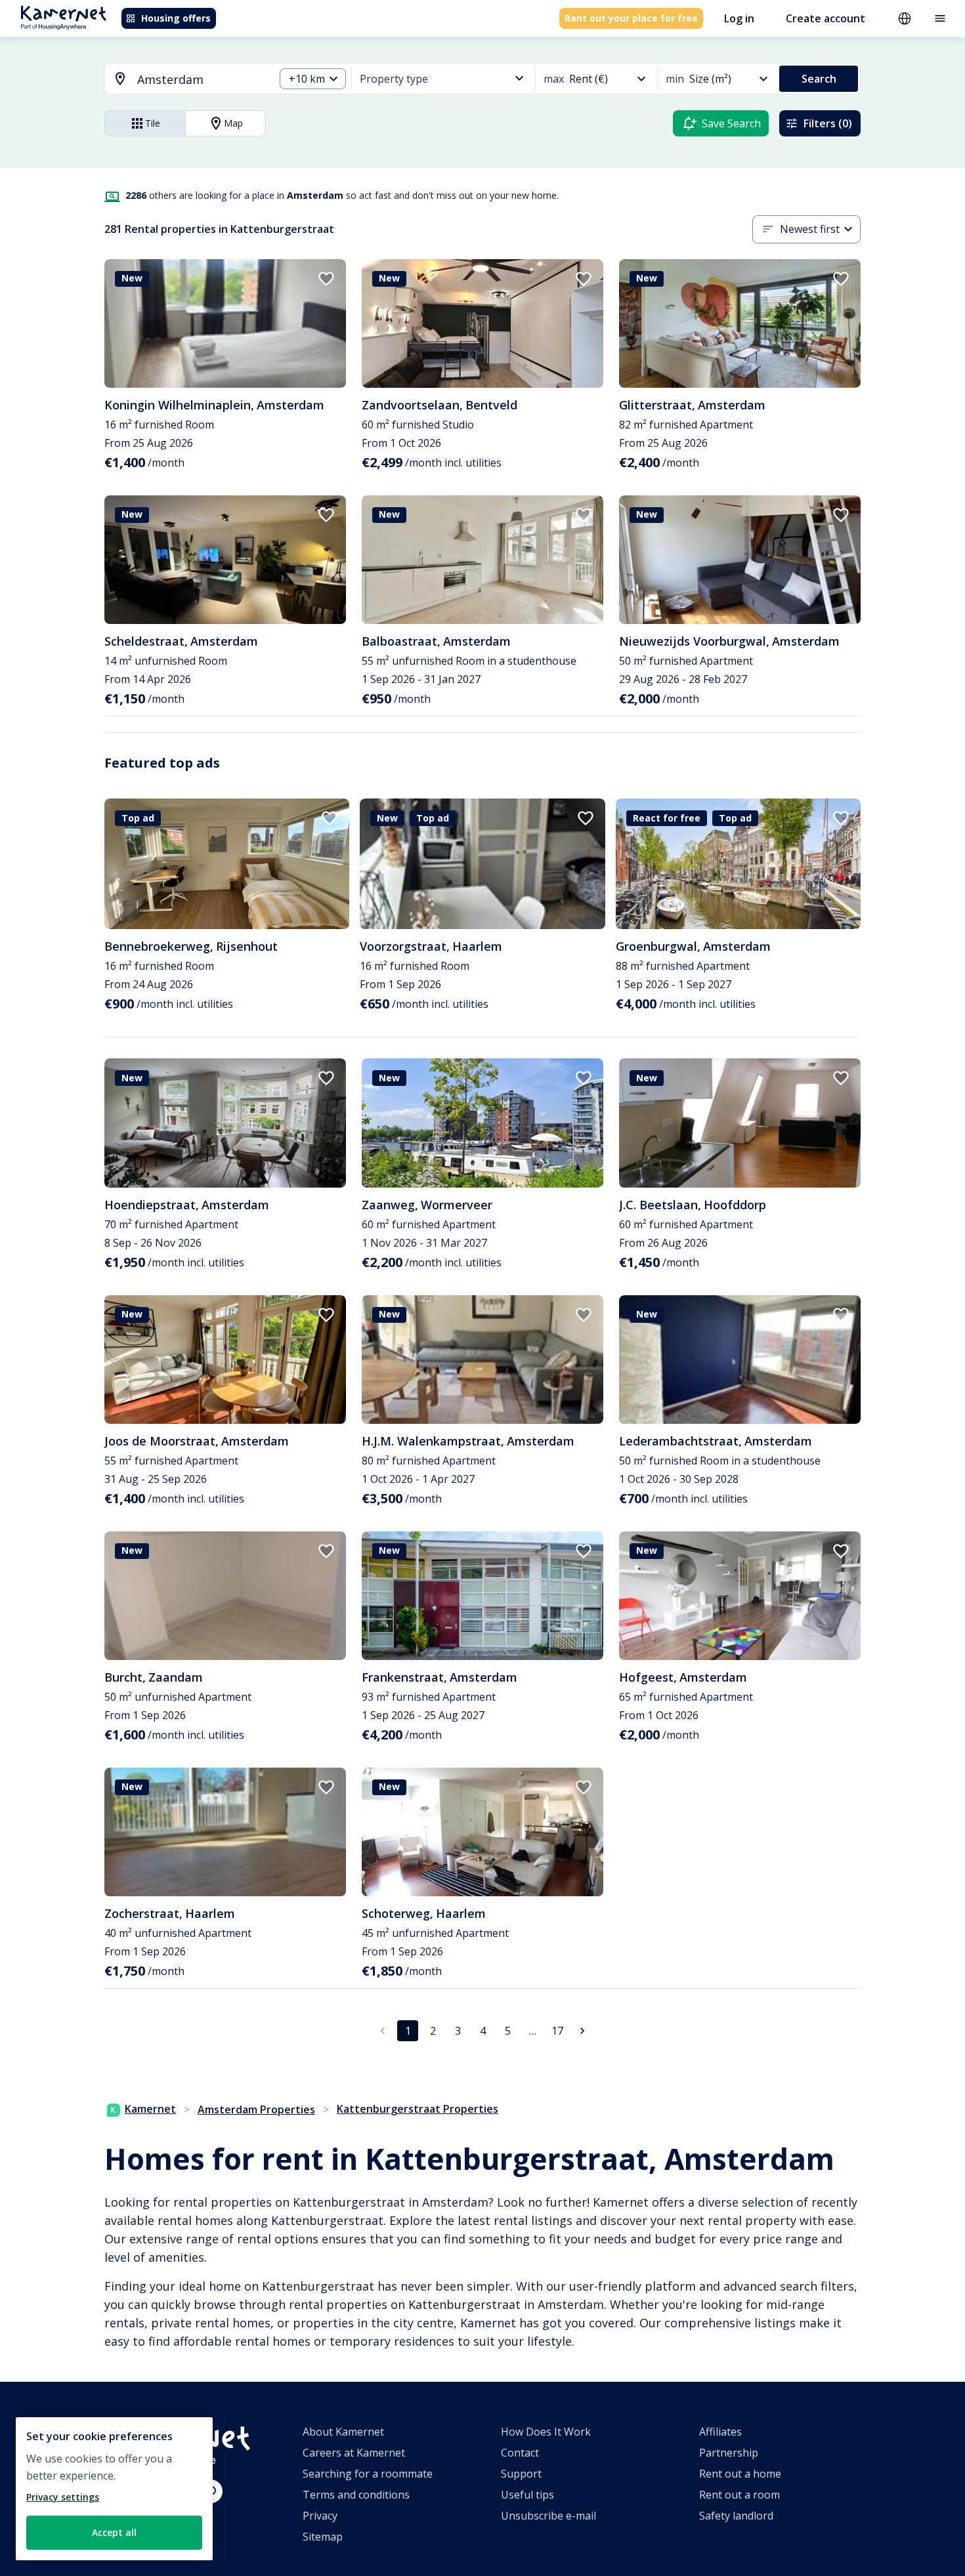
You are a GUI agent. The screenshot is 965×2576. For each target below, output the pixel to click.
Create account (826, 18)
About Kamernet (343, 2432)
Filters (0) (828, 123)
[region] (114, 2489)
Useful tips (527, 2495)
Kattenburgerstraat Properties (418, 2109)
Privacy (320, 2516)
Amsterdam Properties (256, 2109)
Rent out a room (740, 2495)
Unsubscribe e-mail (548, 2516)
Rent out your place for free (631, 18)
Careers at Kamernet (354, 2453)
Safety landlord (736, 2516)
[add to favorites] (326, 279)
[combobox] (182, 80)
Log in (739, 18)
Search (819, 79)
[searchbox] (201, 80)
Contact (520, 2453)
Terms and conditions (356, 2495)
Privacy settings (63, 2497)
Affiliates (720, 2432)
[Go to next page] (582, 2031)
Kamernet (150, 2109)
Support (521, 2474)
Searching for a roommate (368, 2474)
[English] (905, 18)
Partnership (729, 2453)
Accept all (114, 2532)
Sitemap (323, 2537)
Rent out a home (740, 2474)
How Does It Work (546, 2432)
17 (557, 2031)
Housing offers (176, 18)
